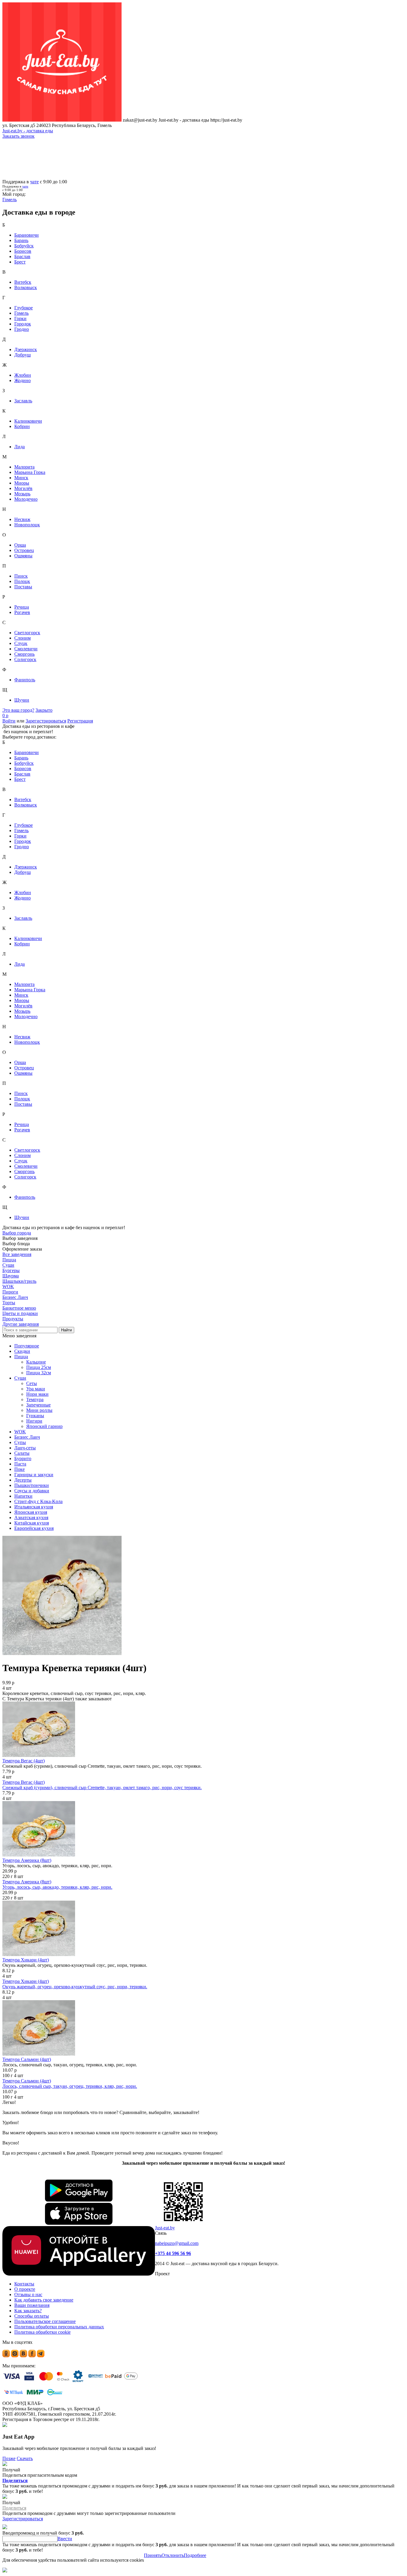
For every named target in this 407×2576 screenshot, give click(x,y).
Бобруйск (24, 246)
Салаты (22, 1453)
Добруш (22, 355)
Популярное (27, 1346)
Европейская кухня (34, 1528)
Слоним (22, 638)
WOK (20, 1432)
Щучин (22, 700)
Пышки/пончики (32, 1485)
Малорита (24, 467)
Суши (20, 1378)
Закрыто (44, 710)
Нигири (34, 1421)
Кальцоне (36, 1362)
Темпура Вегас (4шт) (24, 1761)
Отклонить (173, 2555)
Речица (22, 607)
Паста (20, 1464)
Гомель (21, 313)
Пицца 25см (39, 1367)
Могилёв (23, 488)
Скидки (22, 1351)
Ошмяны (23, 556)
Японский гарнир (44, 1426)
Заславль (23, 401)
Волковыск (26, 287)
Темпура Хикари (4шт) (26, 1960)
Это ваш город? (18, 710)
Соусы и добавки (32, 1491)
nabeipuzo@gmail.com (177, 2243)
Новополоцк (27, 525)
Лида (20, 447)
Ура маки (36, 1389)
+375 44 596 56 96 (173, 2253)
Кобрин (22, 426)
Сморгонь (24, 654)
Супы (20, 1442)
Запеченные (38, 1405)
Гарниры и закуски (34, 1475)
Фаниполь (25, 680)
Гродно (22, 329)
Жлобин (23, 375)
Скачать (25, 2458)
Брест (20, 262)
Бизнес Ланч (27, 1437)
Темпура (35, 1399)
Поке (20, 1469)
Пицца (21, 1357)
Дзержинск (26, 349)
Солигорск (25, 659)
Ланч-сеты (25, 1448)
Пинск (21, 576)
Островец (24, 550)
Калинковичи (28, 421)
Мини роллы (39, 1410)
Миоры (22, 483)
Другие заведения (21, 1324)
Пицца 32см (39, 1373)
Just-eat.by (165, 2228)
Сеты (32, 1383)
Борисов (23, 251)
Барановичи (27, 235)
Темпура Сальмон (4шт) (27, 2059)
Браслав (22, 256)
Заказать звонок (18, 136)
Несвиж (22, 519)
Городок (23, 324)
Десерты (23, 1480)
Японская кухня (31, 1512)
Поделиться (15, 2480)
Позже (9, 2458)
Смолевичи (26, 649)
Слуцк (21, 643)
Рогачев (22, 612)
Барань (21, 240)
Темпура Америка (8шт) (27, 1860)
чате (34, 182)
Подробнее (195, 2555)
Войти (9, 721)
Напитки (23, 1496)
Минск (21, 478)
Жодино (22, 380)
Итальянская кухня (34, 1507)
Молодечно (26, 499)
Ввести (65, 2539)
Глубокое (24, 308)
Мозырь (22, 494)
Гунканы (35, 1416)
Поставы (23, 587)
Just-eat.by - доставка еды (28, 131)
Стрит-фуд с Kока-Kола (38, 1501)
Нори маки (37, 1394)
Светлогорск (27, 633)
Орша (20, 545)
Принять (153, 2555)
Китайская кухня (32, 1523)
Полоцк (22, 581)
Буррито (23, 1458)
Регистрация (80, 721)
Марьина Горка (30, 472)
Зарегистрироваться (46, 721)
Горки (20, 318)
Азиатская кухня (31, 1517)
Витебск (23, 282)
